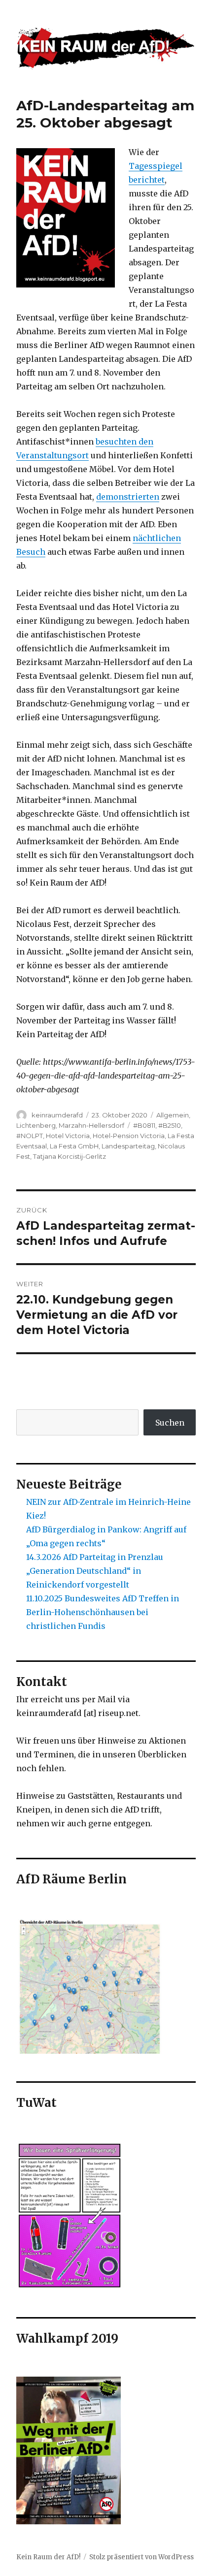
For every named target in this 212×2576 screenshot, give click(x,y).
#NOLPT (30, 1136)
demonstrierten (128, 497)
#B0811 (144, 1125)
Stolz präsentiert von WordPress (141, 2557)
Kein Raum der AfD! (48, 2557)
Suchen (170, 1423)
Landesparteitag (128, 1146)
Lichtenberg (36, 1125)
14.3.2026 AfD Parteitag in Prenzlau (95, 1557)
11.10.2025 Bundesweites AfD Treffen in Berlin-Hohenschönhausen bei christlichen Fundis (103, 1612)
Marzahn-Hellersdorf (91, 1125)
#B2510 (170, 1125)
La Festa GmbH (74, 1146)
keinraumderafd (57, 1115)
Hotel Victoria (68, 1136)
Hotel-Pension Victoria (129, 1136)
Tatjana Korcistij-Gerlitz (70, 1156)
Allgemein (173, 1115)
